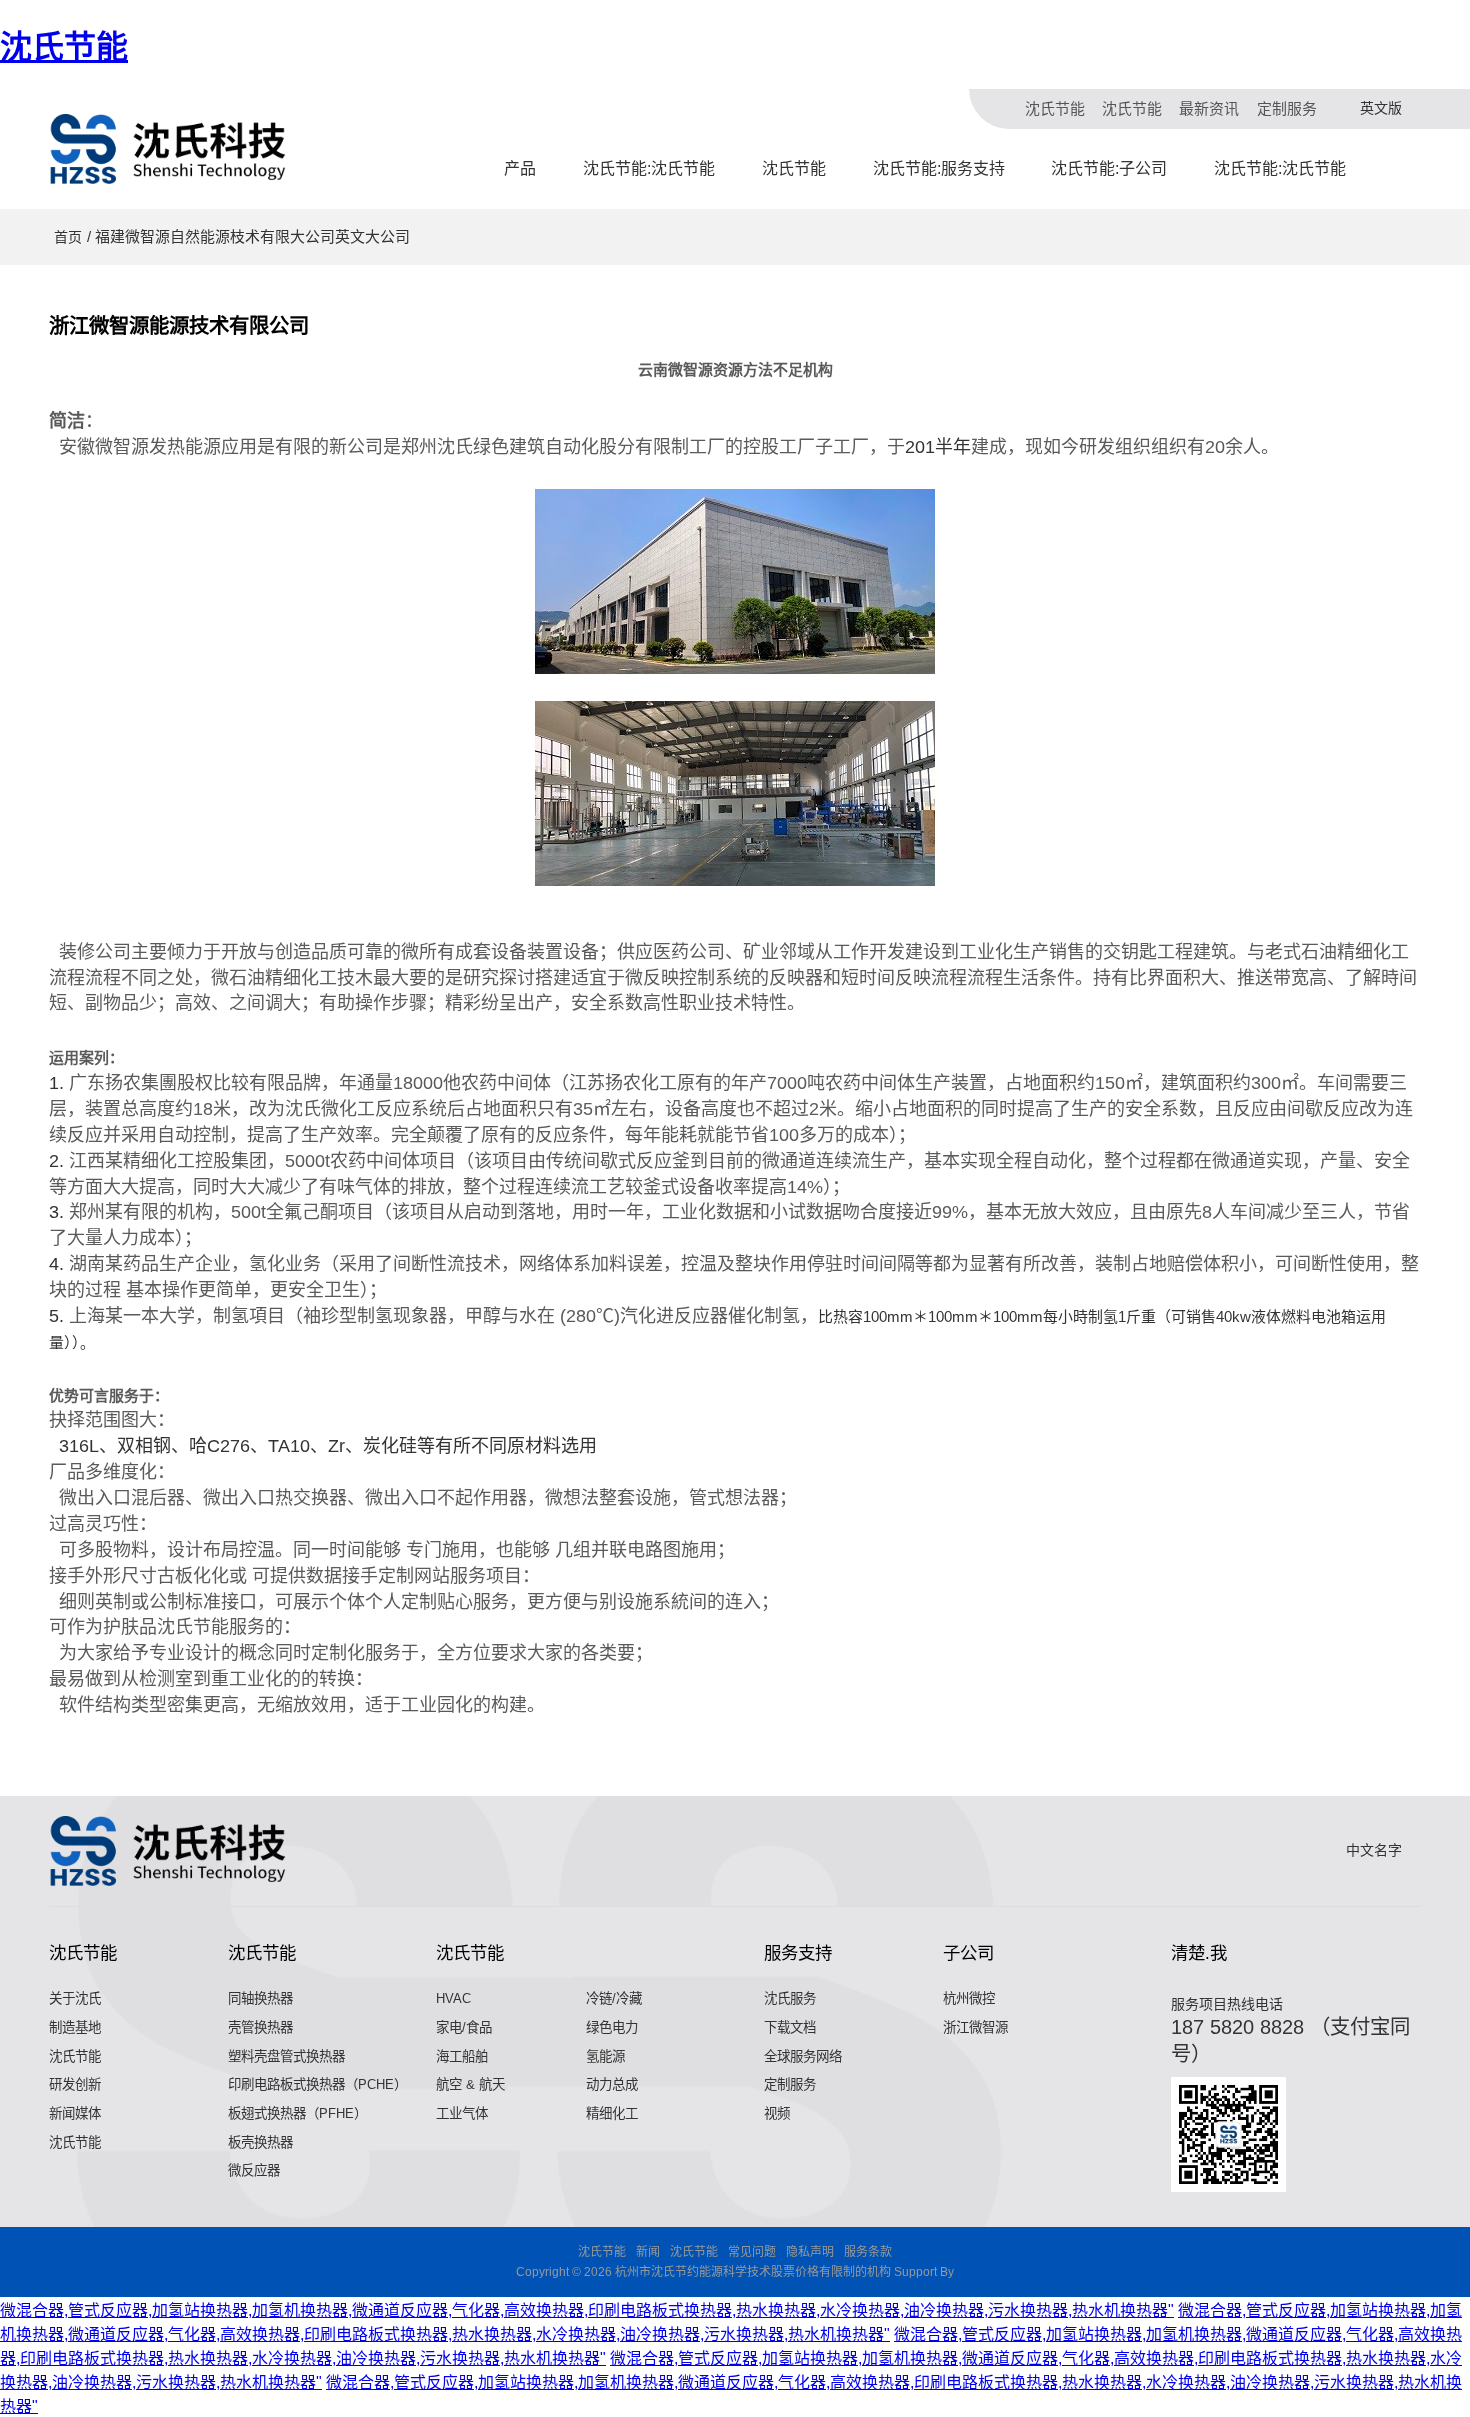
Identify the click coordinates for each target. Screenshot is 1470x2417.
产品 (520, 168)
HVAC (453, 1998)
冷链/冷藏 (614, 1998)
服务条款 (868, 2252)
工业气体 (462, 2113)
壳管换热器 (260, 2027)
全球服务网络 (803, 2056)
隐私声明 (810, 2252)
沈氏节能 (64, 47)
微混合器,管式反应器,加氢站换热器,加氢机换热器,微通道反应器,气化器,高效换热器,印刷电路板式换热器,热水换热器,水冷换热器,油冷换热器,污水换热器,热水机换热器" (587, 2310)
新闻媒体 (75, 2113)
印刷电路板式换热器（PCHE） (317, 2084)
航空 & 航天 (470, 2084)
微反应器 (254, 2170)
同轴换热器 (260, 1998)
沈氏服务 (790, 1998)
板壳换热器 (260, 2142)
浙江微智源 (975, 2027)
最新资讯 (1209, 108)
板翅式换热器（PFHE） (297, 2113)
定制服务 (1287, 108)
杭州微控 (969, 1998)
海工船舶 (462, 2056)
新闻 (648, 2252)
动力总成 (612, 2084)
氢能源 (605, 2056)
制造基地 (75, 2027)
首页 (68, 237)
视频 (777, 2113)
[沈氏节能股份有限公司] (169, 149)
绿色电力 (612, 2027)
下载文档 (790, 2027)
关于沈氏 (75, 1998)
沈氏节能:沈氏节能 (649, 168)
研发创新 (75, 2084)
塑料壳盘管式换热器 (286, 2056)
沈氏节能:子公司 (1109, 168)
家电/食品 (464, 2027)
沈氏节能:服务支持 (939, 168)
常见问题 (752, 2252)
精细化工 (612, 2113)
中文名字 (1374, 1850)
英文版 (1381, 108)
